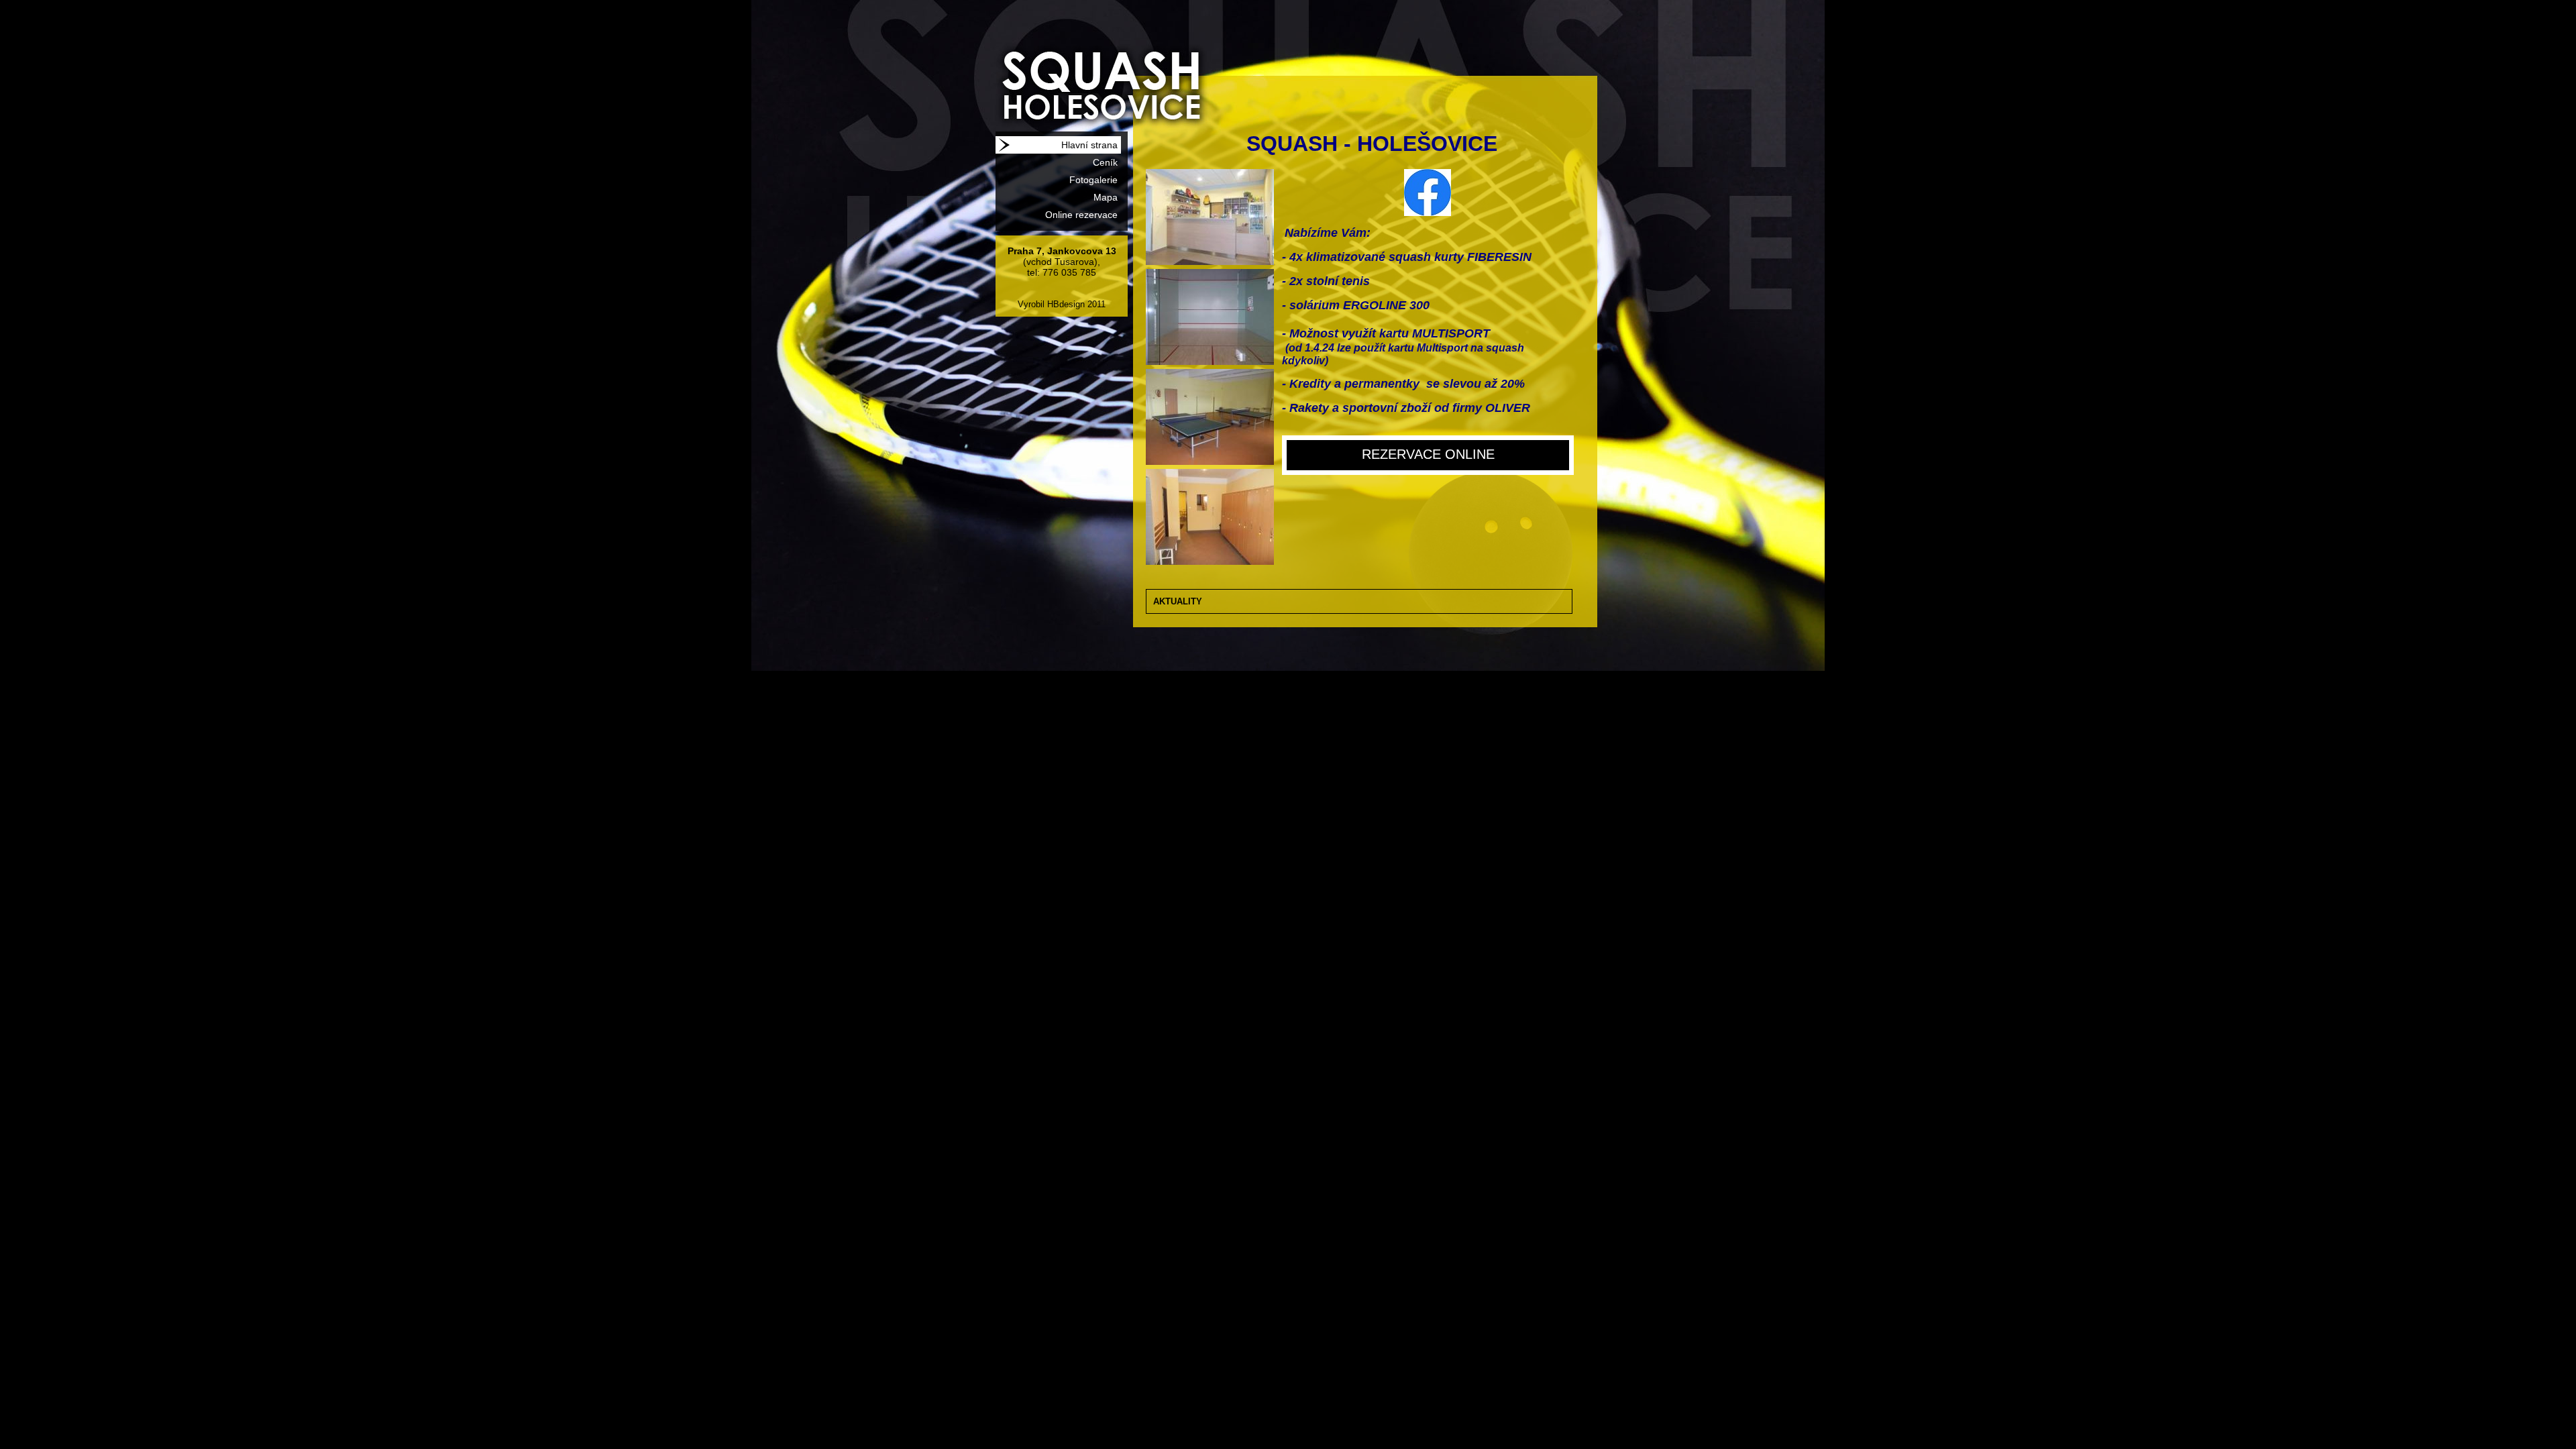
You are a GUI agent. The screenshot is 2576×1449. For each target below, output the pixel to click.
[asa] (1210, 262)
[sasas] (1210, 362)
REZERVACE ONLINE (1428, 454)
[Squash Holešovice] (1082, 66)
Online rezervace (1081, 215)
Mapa (1106, 197)
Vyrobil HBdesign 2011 (1062, 304)
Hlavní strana (1089, 145)
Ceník (1105, 162)
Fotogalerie (1093, 180)
